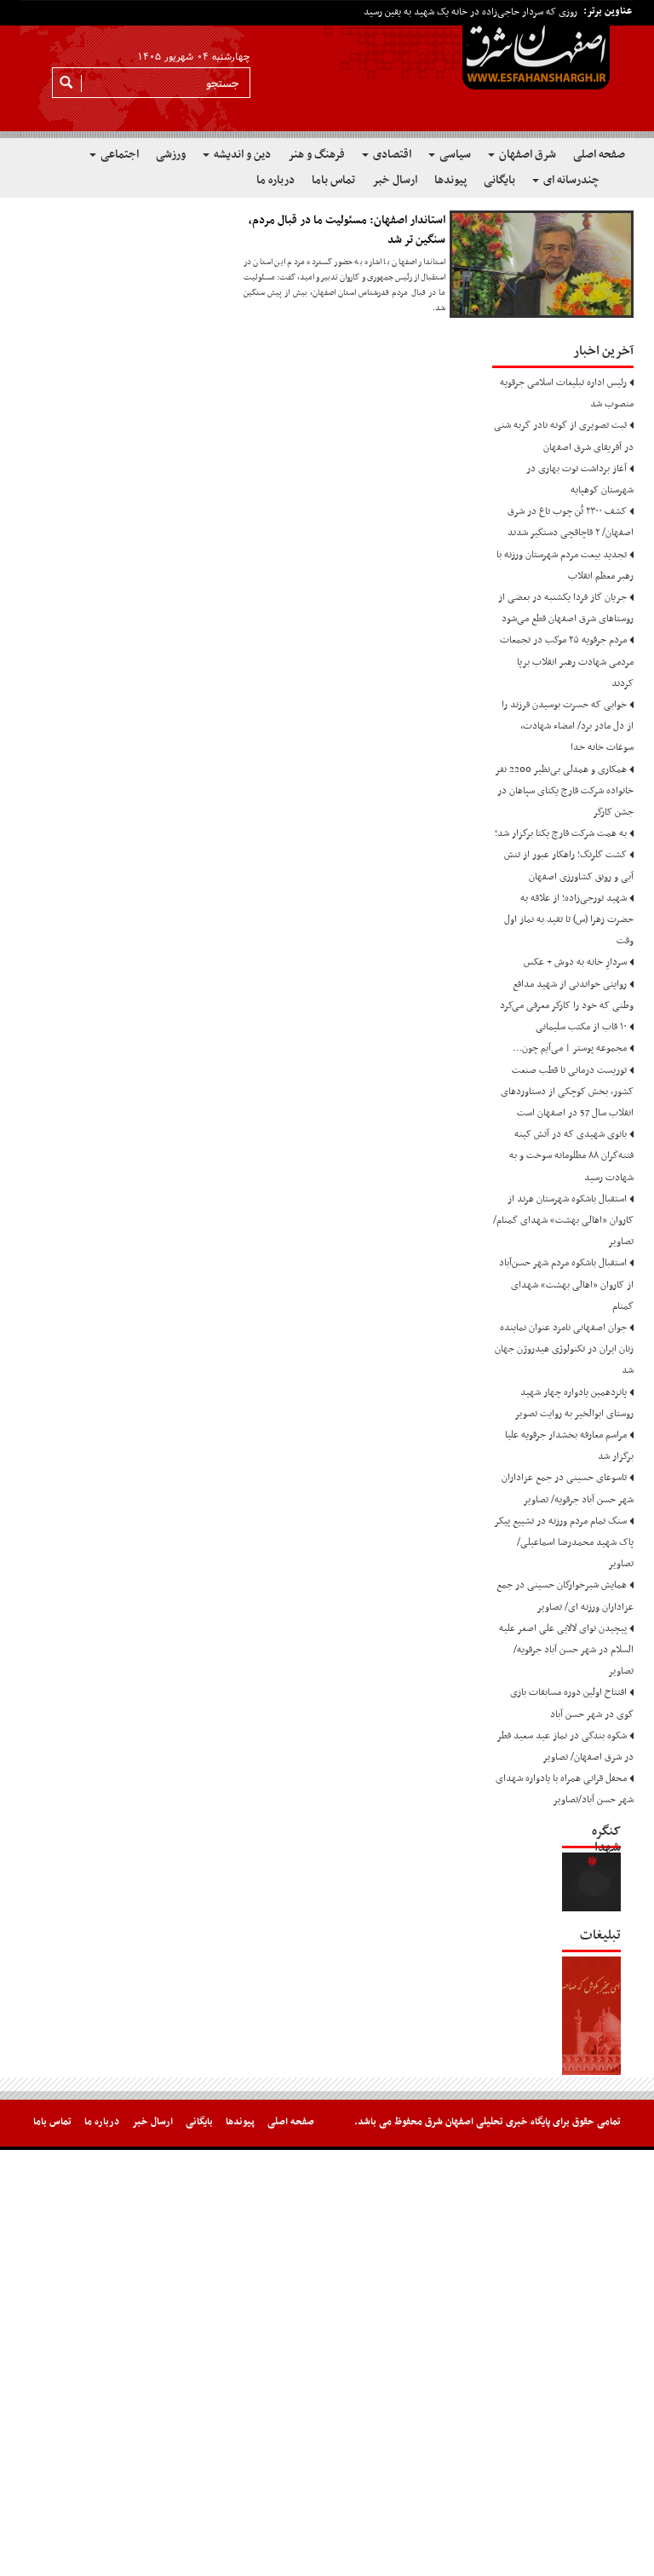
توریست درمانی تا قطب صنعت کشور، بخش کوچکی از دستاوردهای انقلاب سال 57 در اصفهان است (567, 1092)
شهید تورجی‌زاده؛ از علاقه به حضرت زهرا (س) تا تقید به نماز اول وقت (569, 919)
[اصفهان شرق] (327, 69)
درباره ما (275, 180)
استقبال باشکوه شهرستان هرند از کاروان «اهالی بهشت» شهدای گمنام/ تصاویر (563, 1220)
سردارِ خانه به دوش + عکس (575, 962)
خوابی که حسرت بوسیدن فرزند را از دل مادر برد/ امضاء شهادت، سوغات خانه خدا (568, 726)
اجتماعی (118, 155)
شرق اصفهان (526, 155)
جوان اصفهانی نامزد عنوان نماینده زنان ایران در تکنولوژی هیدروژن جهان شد (564, 1349)
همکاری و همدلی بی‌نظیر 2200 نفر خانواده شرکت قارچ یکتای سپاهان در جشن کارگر (565, 791)
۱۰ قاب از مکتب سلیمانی (581, 1027)
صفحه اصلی (599, 155)
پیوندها (450, 180)
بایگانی (499, 180)
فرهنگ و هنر (316, 155)
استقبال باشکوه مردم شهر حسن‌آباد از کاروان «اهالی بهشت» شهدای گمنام (566, 1284)
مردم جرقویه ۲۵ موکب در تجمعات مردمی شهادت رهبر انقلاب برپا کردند (567, 661)
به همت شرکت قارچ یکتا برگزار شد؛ (561, 833)
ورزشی (171, 155)
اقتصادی (391, 155)
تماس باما (333, 180)
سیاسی (454, 155)
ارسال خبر (395, 180)
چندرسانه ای (570, 180)
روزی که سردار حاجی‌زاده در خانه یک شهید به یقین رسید (470, 12)
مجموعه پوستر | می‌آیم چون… (570, 1048)
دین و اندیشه (241, 155)
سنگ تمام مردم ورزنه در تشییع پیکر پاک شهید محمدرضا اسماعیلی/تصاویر (564, 1542)
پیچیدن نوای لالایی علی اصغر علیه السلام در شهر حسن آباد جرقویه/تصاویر (566, 1650)
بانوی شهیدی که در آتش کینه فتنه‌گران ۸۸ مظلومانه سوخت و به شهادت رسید (571, 1155)
